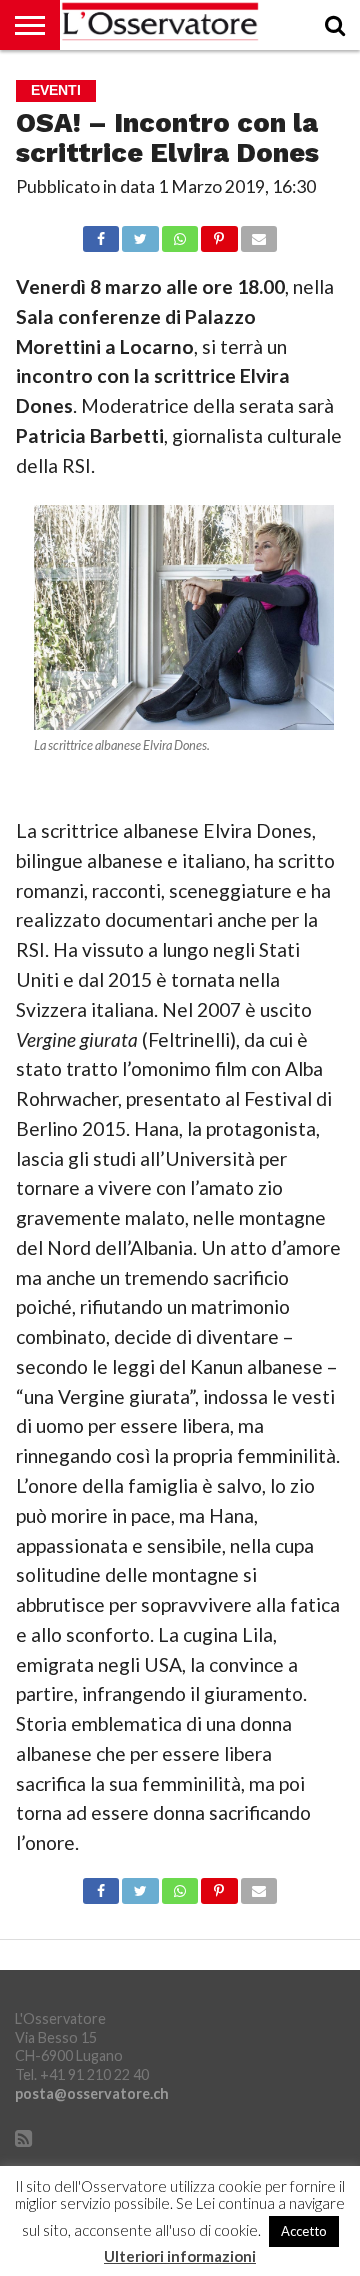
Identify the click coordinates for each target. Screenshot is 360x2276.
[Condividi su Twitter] (140, 233)
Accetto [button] (304, 2231)
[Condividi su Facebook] (101, 233)
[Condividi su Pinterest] (219, 233)
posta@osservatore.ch (92, 2093)
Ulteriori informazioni (180, 2256)
